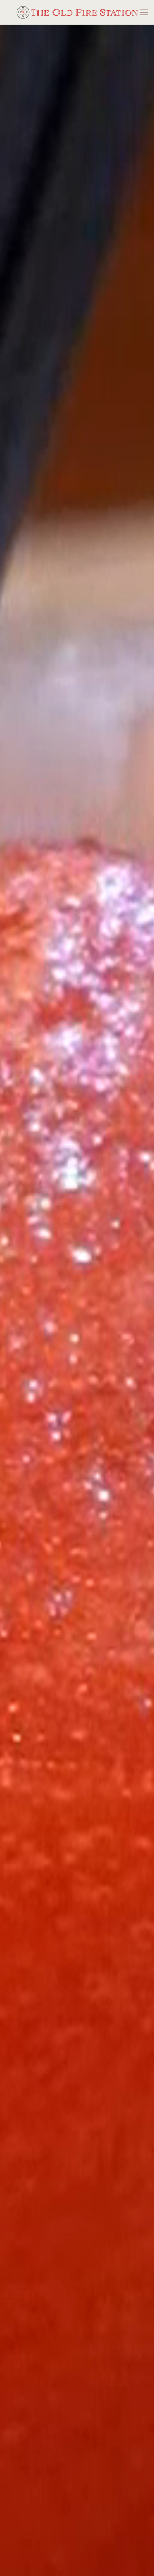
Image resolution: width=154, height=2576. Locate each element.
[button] (144, 12)
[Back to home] (77, 12)
